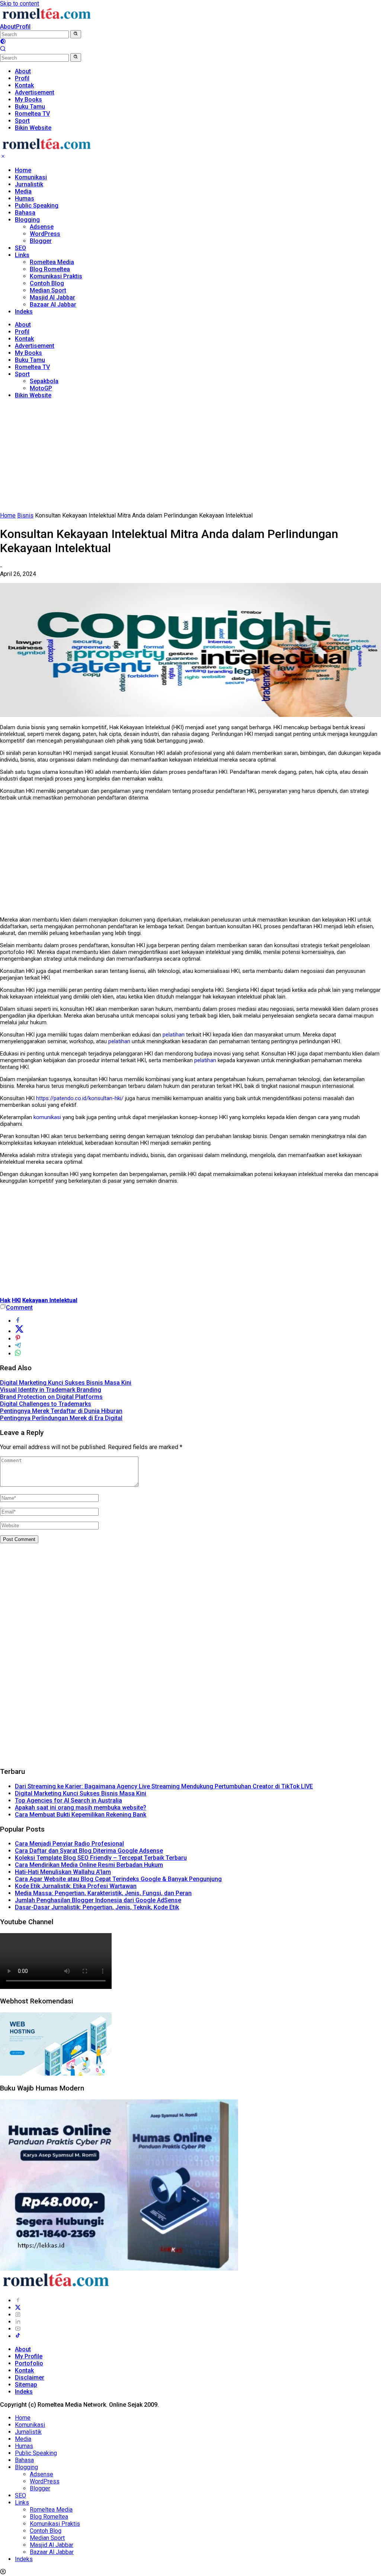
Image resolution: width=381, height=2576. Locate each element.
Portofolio (29, 2363)
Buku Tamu (30, 360)
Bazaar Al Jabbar (53, 305)
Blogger (41, 241)
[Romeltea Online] (47, 20)
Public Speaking (37, 206)
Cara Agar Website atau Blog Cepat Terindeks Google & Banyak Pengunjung (118, 1879)
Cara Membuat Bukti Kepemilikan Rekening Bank (81, 1815)
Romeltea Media (52, 262)
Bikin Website (33, 395)
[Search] (3, 50)
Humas (25, 198)
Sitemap (26, 2385)
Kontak (24, 339)
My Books (28, 353)
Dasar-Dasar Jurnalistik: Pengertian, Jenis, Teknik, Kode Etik (97, 1907)
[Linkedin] (18, 2322)
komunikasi (47, 1117)
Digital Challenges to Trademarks (46, 1404)
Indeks (24, 312)
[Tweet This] (19, 1331)
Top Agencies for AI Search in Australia (68, 1800)
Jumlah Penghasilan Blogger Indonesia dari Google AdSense (98, 1900)
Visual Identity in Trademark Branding (51, 1390)
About (8, 27)
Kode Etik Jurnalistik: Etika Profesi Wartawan (76, 1886)
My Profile (29, 2356)
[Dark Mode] (3, 42)
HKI (16, 1300)
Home (23, 170)
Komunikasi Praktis (56, 276)
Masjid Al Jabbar (52, 297)
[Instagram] (18, 2315)
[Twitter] (18, 2308)
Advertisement (35, 346)
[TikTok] (18, 2336)
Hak (5, 1300)
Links (22, 255)
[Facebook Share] (18, 1321)
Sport (22, 374)
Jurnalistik (29, 184)
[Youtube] (18, 2329)
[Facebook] (18, 2301)
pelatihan (174, 1035)
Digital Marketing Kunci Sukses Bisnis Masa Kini (66, 1383)
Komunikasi (31, 177)
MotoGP (41, 388)
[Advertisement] (190, 457)
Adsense (42, 227)
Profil (23, 27)
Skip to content (20, 4)
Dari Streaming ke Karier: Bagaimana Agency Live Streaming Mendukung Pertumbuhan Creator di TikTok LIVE (164, 1786)
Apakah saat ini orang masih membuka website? (81, 1808)
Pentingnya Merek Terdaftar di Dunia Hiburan (61, 1411)
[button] (76, 34)
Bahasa (25, 213)
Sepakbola (44, 381)
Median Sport (48, 290)
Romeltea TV (32, 367)
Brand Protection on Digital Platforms (51, 1397)
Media (23, 191)
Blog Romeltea (50, 269)
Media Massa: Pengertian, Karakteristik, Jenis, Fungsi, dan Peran (103, 1893)
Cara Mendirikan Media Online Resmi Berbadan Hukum (89, 1865)
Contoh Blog (47, 283)
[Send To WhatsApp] (18, 1354)
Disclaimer (30, 2378)
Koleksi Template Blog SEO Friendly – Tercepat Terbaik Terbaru (101, 1858)
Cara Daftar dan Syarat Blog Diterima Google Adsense (89, 1851)
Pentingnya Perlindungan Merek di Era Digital (61, 1418)
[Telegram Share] (18, 1346)
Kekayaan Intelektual (50, 1300)
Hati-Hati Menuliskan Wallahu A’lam (63, 1872)
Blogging (27, 220)
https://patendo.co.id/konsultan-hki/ (80, 1098)
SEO (20, 248)
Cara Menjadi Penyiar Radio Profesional (69, 1844)
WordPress (45, 234)
